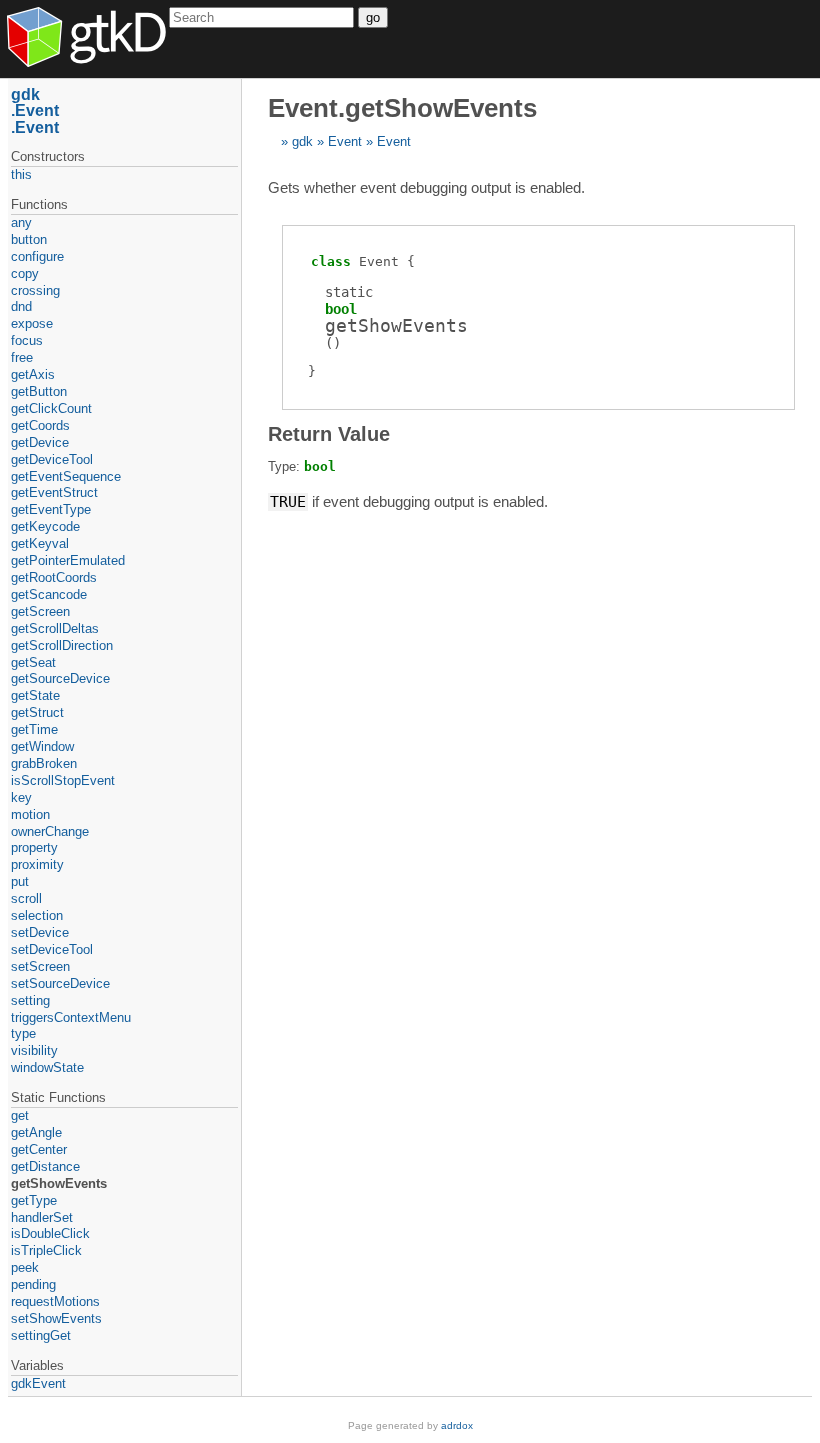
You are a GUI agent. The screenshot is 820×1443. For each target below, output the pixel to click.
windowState (47, 1067)
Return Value (329, 434)
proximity (37, 864)
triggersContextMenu (71, 1017)
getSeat (33, 662)
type (23, 1033)
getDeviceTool (52, 459)
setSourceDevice (60, 983)
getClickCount (51, 408)
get (20, 1115)
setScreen (40, 966)
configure (37, 256)
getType (34, 1200)
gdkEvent (38, 1383)
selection (37, 915)
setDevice (40, 932)
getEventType (51, 509)
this (21, 174)
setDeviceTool (52, 949)
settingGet (41, 1335)
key (21, 797)
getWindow (42, 746)
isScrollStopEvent (63, 780)
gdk (302, 141)
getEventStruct (54, 492)
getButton (39, 391)
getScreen (40, 611)
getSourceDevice (60, 678)
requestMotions (55, 1301)
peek (25, 1267)
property (34, 847)
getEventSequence (66, 476)
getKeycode (45, 526)
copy (25, 273)
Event (345, 141)
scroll (26, 898)
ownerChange (50, 831)
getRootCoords (54, 577)
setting (30, 1000)
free (22, 357)
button (29, 239)
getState (35, 695)
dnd (21, 306)
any (21, 222)
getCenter (39, 1149)
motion (30, 814)
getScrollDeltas (55, 628)
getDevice (40, 442)
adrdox (457, 1425)
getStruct (37, 712)
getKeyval (40, 543)
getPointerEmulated (68, 560)
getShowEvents (59, 1183)
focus (27, 340)
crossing (35, 290)
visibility (34, 1050)
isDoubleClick (50, 1233)
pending (33, 1284)
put (20, 881)
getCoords (40, 425)
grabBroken (44, 763)
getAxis (33, 374)
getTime (34, 729)
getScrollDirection (62, 645)
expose (32, 323)
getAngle (36, 1132)
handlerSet (42, 1217)
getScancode (49, 594)
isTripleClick (46, 1250)
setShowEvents (56, 1318)
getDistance (45, 1166)
